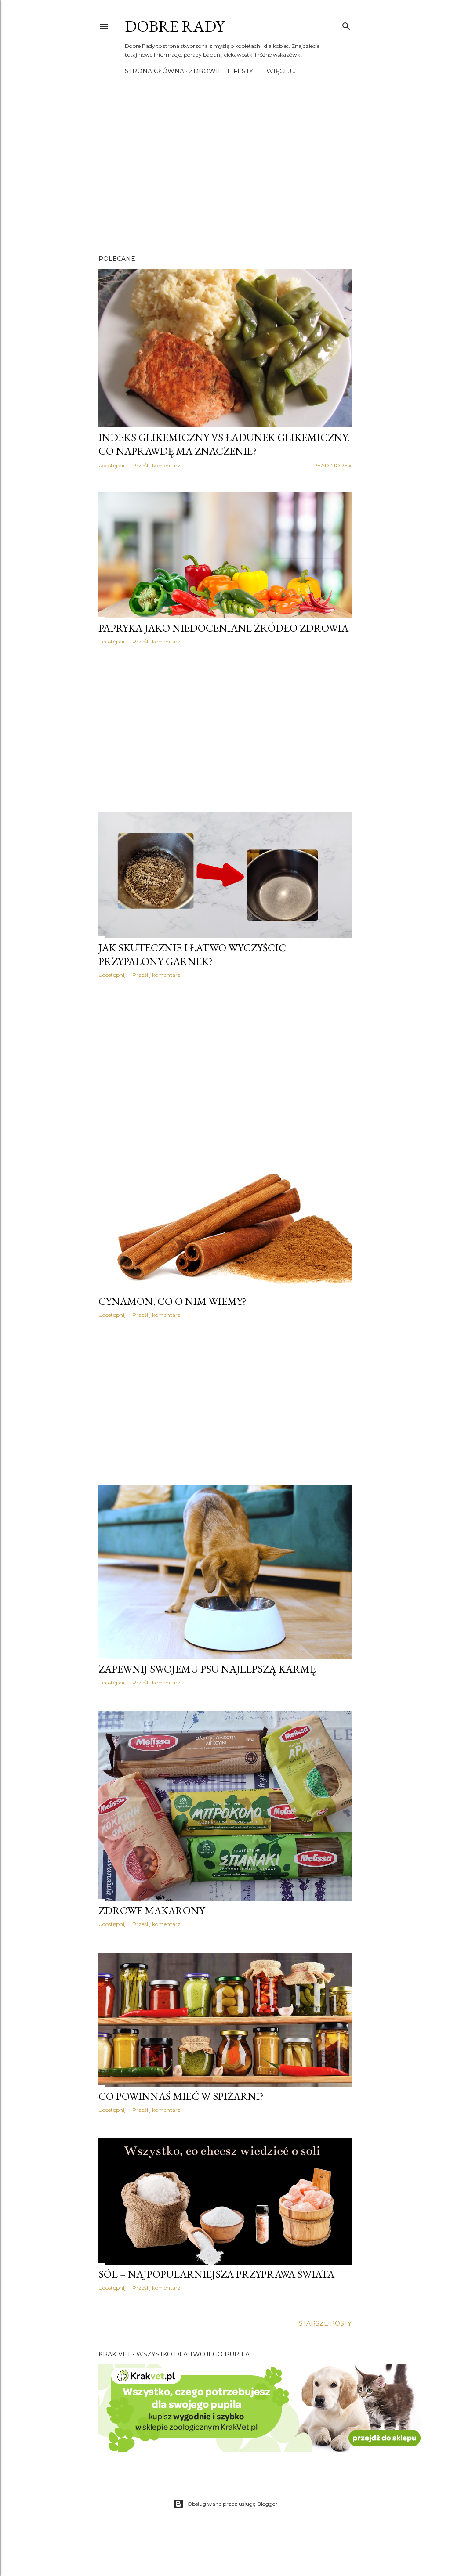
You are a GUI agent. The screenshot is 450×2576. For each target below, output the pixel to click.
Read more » (332, 465)
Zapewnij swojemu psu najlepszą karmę (207, 1669)
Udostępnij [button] (112, 465)
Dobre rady (175, 26)
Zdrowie (206, 71)
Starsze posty (325, 2323)
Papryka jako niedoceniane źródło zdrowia (223, 628)
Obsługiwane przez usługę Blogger (232, 2504)
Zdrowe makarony (152, 1910)
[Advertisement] (225, 171)
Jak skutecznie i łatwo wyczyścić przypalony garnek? (192, 954)
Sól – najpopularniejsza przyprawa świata (216, 2274)
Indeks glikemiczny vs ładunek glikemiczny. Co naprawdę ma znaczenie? (224, 444)
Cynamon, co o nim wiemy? (172, 1301)
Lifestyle (244, 71)
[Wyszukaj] (346, 24)
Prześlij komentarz (156, 465)
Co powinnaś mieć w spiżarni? (181, 2096)
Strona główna (154, 71)
